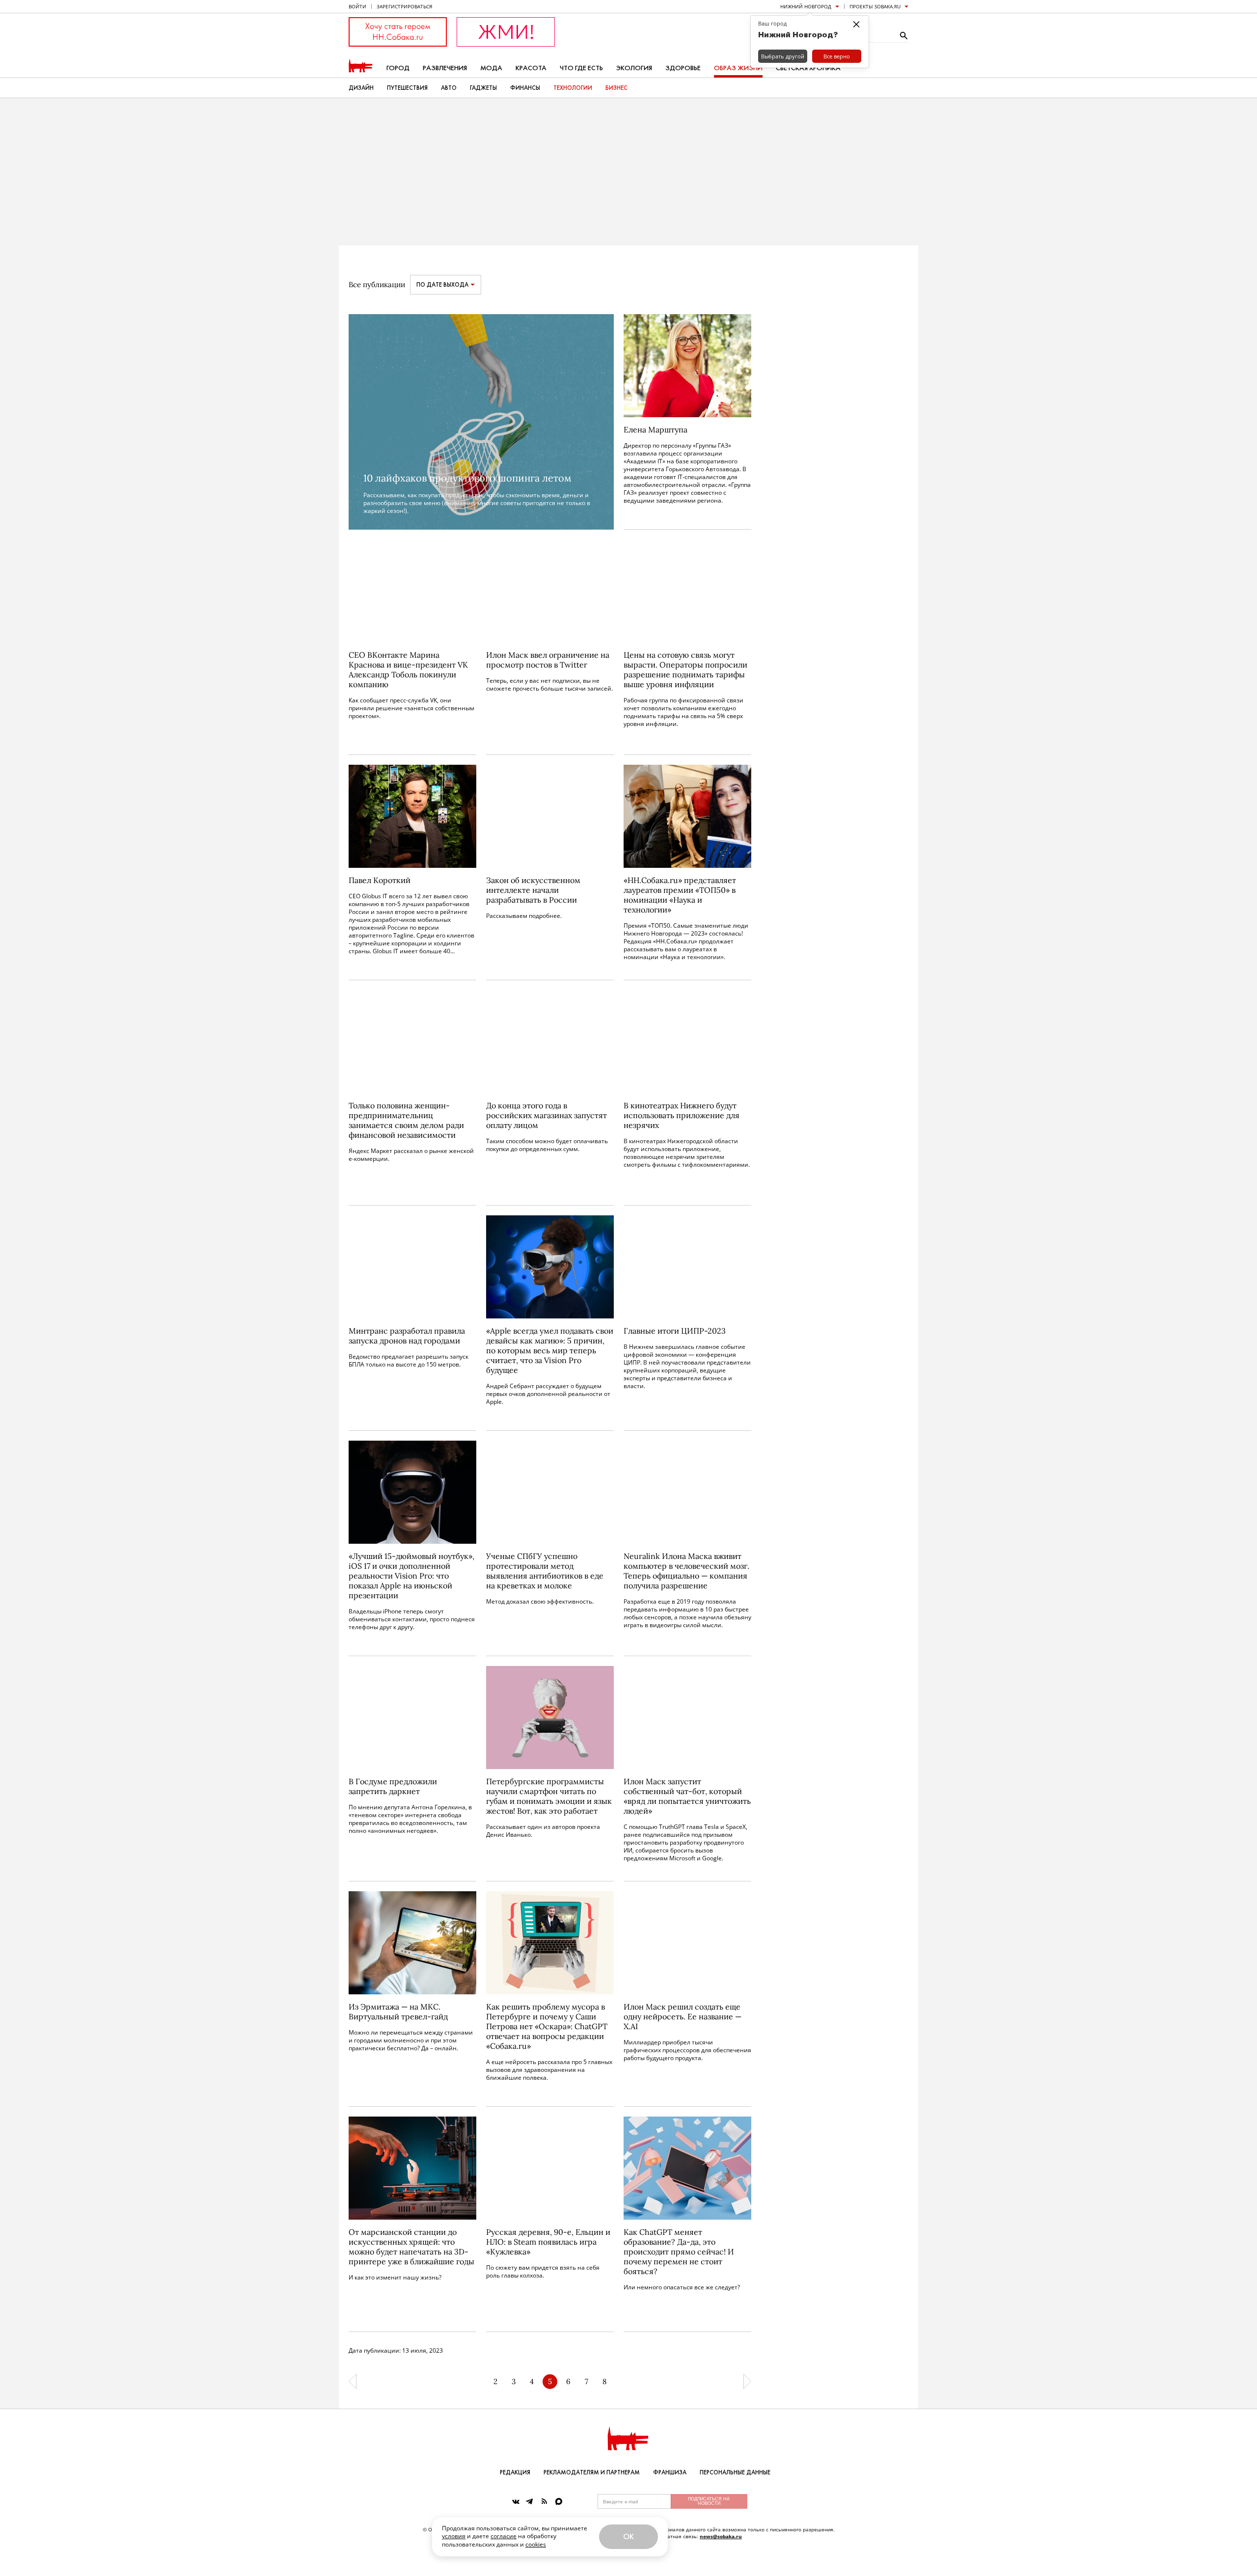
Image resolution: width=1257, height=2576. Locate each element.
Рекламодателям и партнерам (592, 2472)
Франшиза (670, 2472)
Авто (449, 88)
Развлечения (445, 68)
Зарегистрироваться (404, 6)
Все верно (837, 56)
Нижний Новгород (806, 6)
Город (398, 68)
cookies (536, 2544)
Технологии (573, 88)
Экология (634, 68)
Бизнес (616, 88)
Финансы (525, 88)
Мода (491, 68)
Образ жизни (738, 68)
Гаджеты (483, 88)
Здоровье (683, 68)
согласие (504, 2536)
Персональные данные (735, 2472)
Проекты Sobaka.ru (875, 6)
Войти (357, 6)
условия (454, 2536)
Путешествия (407, 88)
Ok (628, 2536)
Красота (531, 68)
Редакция (515, 2472)
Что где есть (581, 68)
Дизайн (361, 88)
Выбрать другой (783, 56)
